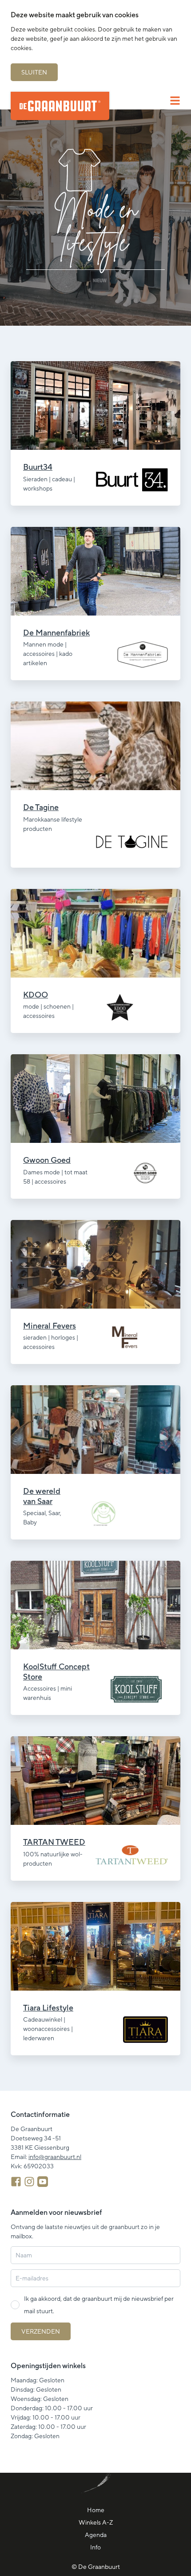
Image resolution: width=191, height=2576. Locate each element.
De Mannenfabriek (56, 633)
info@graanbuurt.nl (55, 2157)
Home (96, 2510)
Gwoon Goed (47, 1160)
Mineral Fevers (50, 1326)
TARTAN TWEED (54, 1842)
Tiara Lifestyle (48, 2008)
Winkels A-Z (96, 2522)
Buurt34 (38, 467)
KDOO (36, 995)
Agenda (96, 2535)
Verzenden (41, 2331)
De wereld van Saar (42, 1496)
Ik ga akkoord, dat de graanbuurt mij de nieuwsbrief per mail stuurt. (99, 2305)
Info (95, 2547)
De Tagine (41, 807)
